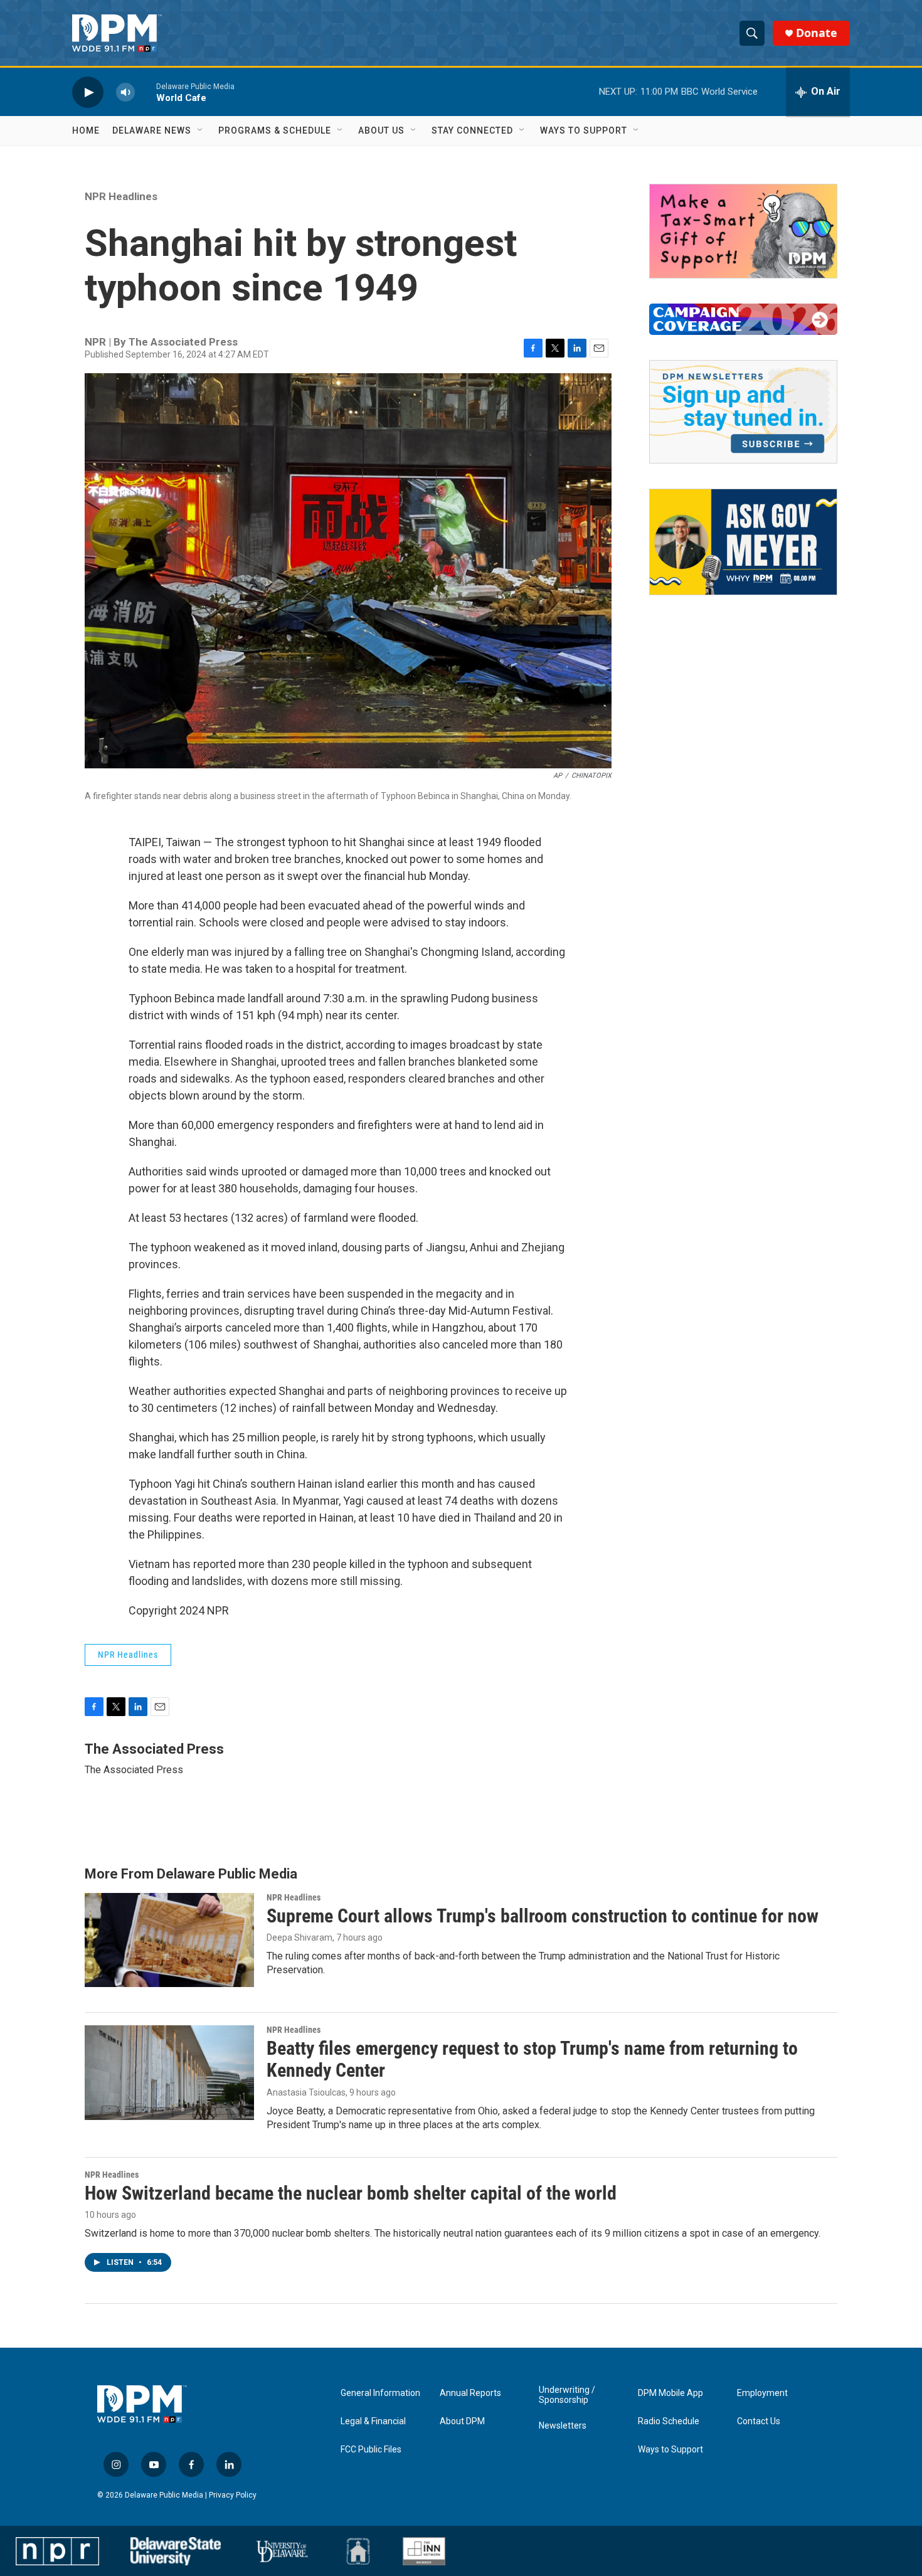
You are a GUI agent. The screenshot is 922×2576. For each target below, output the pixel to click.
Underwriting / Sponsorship (567, 2395)
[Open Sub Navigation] (201, 130)
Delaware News (152, 130)
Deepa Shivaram (299, 1937)
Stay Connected (472, 130)
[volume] (125, 92)
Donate (817, 33)
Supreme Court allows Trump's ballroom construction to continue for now (543, 1916)
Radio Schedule (669, 2421)
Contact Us (759, 2421)
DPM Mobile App (670, 2393)
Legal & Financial (373, 2421)
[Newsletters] (743, 412)
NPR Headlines (121, 196)
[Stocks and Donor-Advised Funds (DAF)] (743, 231)
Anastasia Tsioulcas (306, 2092)
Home (86, 130)
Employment (762, 2393)
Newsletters (563, 2426)
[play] (88, 92)
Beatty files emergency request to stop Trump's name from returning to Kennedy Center (532, 2059)
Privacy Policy (233, 2495)
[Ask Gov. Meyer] (743, 542)
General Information (380, 2393)
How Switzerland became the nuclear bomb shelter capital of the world (351, 2193)
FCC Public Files (371, 2450)
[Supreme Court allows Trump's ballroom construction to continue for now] (169, 1940)
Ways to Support (584, 130)
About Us (381, 130)
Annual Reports (470, 2393)
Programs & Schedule (275, 130)
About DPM (462, 2421)
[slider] (146, 92)
